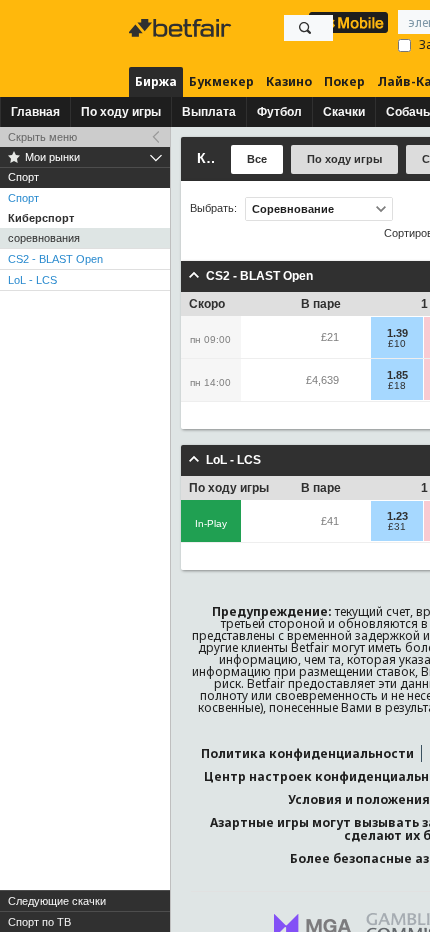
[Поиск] (305, 28)
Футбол (279, 112)
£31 (397, 527)
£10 (397, 344)
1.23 (397, 516)
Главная (35, 112)
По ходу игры (121, 112)
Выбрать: (213, 208)
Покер (344, 81)
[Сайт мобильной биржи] (348, 22)
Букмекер (221, 81)
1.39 (397, 333)
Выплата (209, 112)
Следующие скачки (57, 901)
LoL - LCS (32, 280)
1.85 (397, 375)
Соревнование (293, 209)
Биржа (156, 81)
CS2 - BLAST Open (55, 259)
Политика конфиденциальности (307, 753)
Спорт (23, 198)
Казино (289, 81)
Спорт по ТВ (39, 922)
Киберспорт (41, 218)
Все (257, 159)
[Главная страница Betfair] (182, 28)
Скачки (344, 112)
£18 (397, 386)
